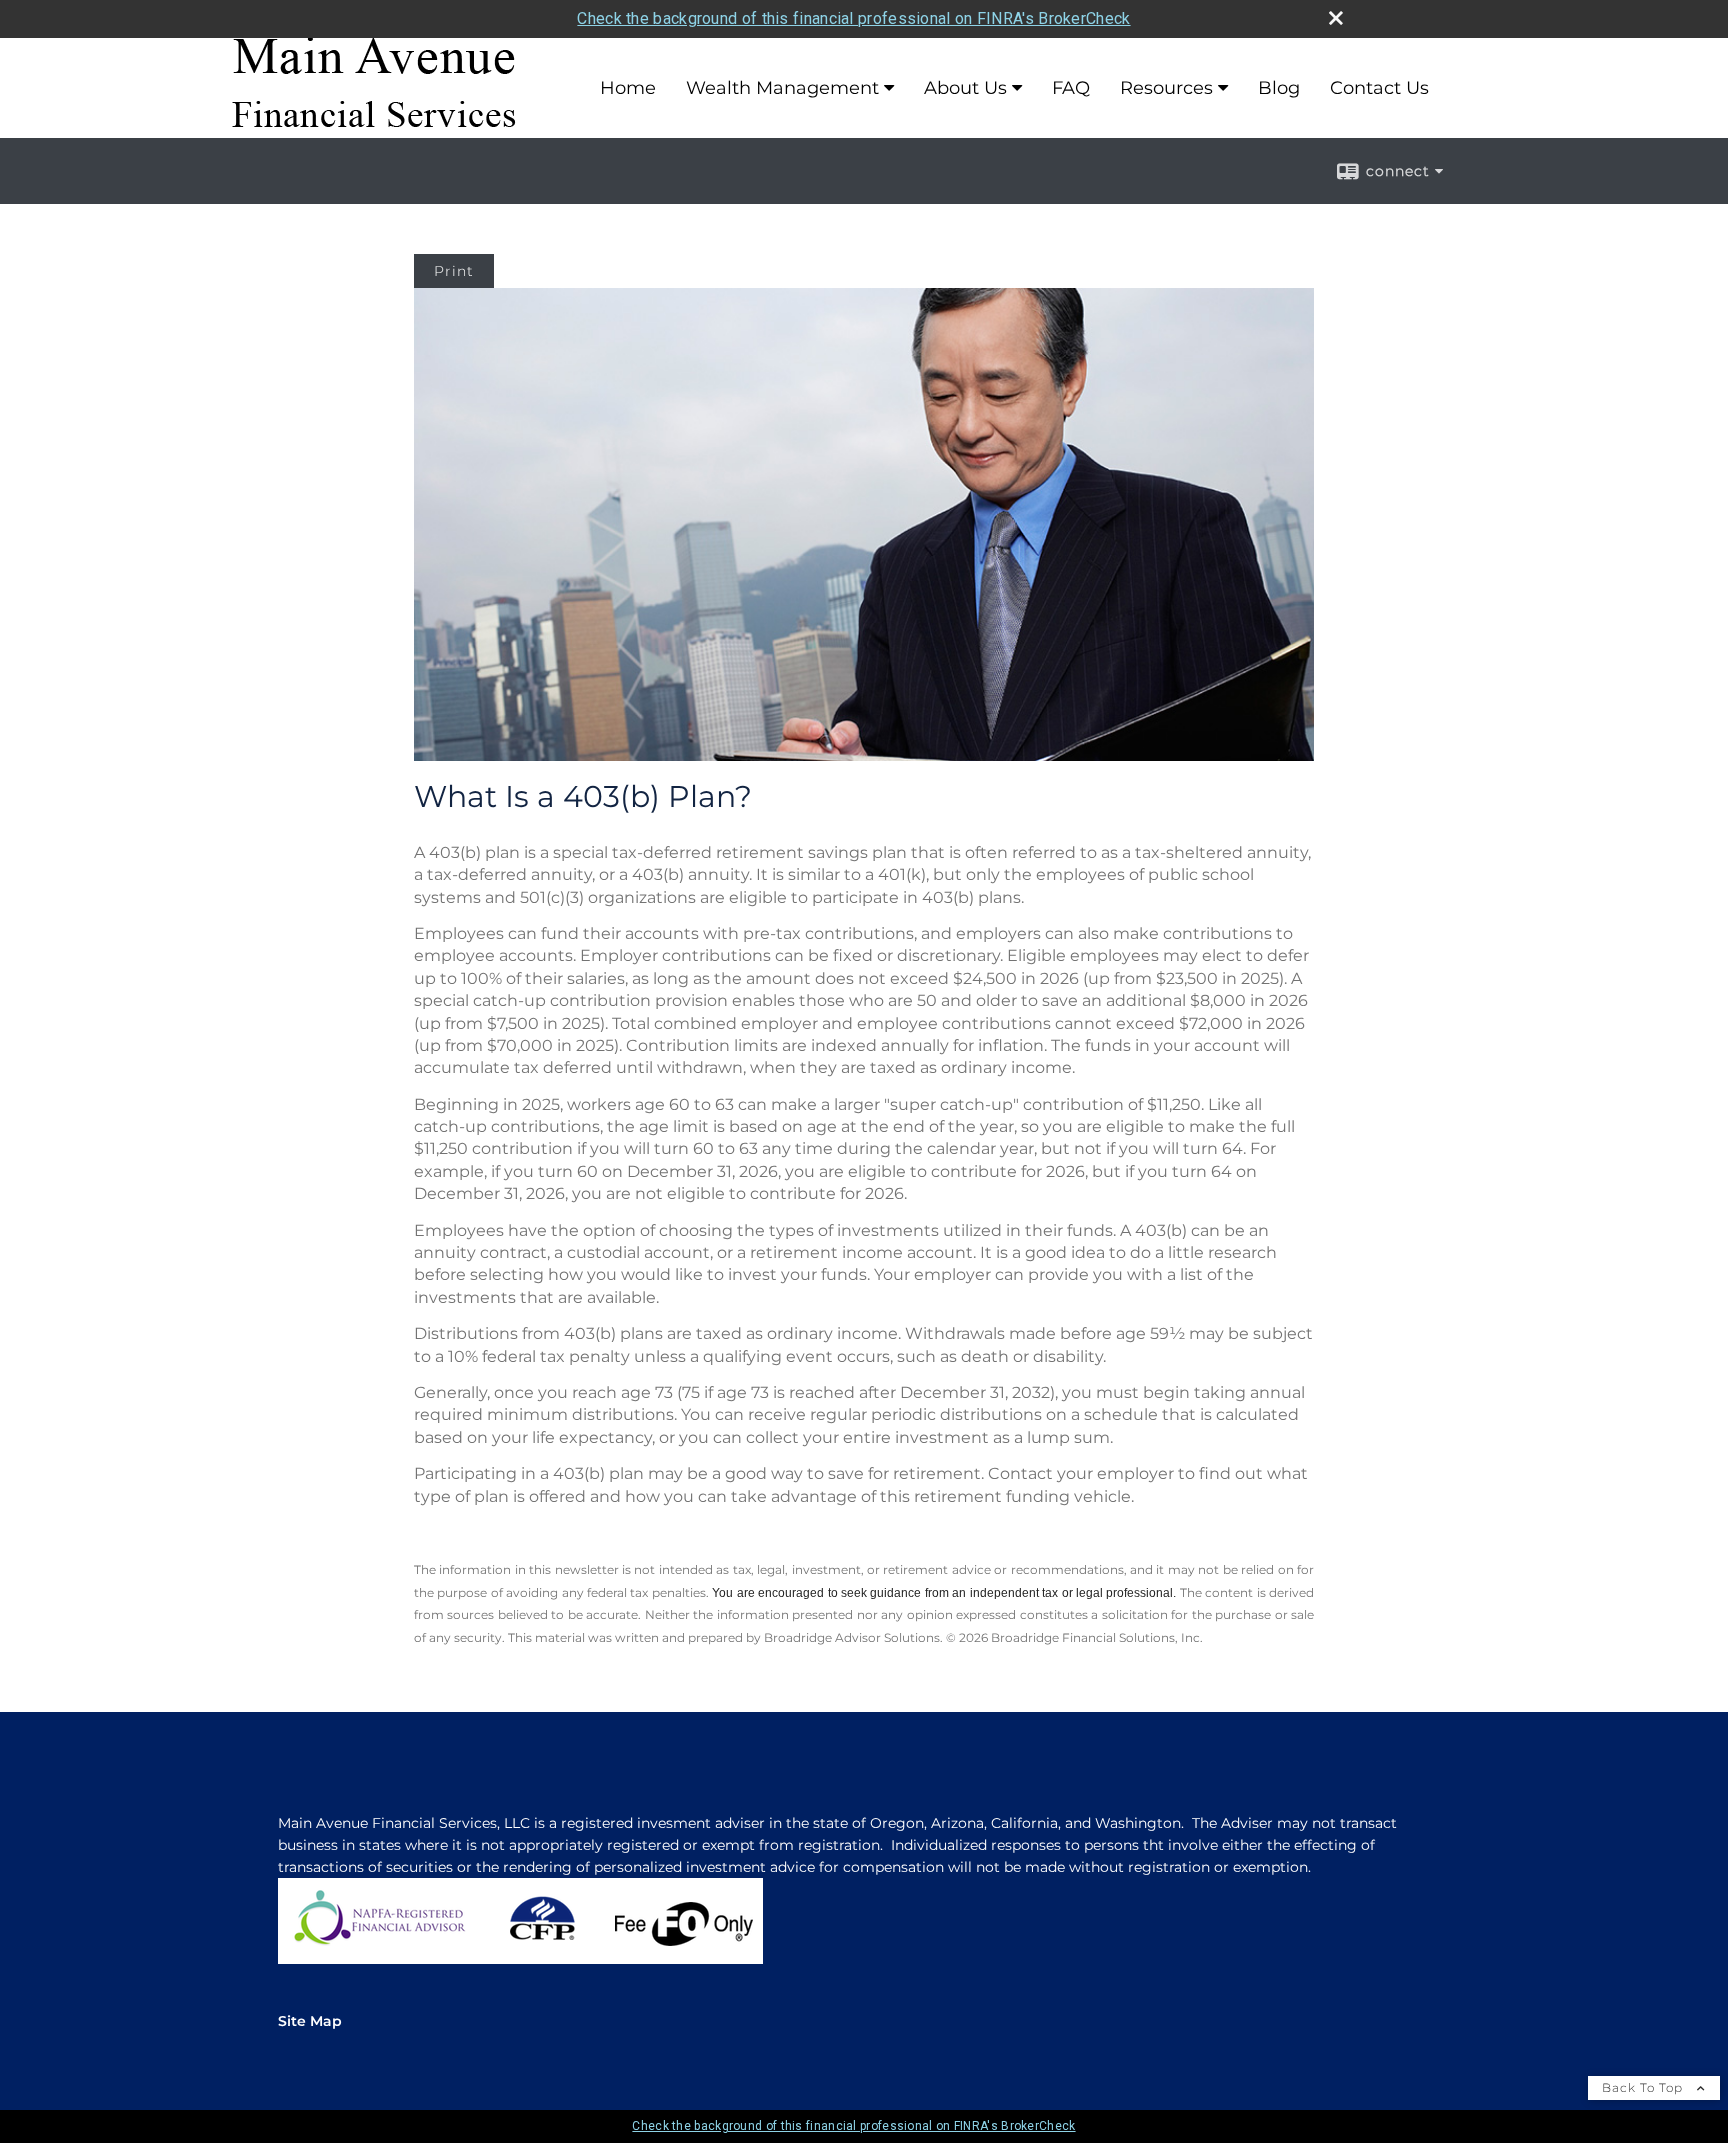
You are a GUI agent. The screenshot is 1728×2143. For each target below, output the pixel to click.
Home (628, 88)
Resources (1166, 88)
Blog (1279, 88)
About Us (965, 88)
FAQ (1071, 88)
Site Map (310, 2021)
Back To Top (1644, 2087)
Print (454, 271)
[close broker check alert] (1336, 18)
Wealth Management (782, 88)
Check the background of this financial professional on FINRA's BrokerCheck (853, 18)
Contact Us (1379, 88)
